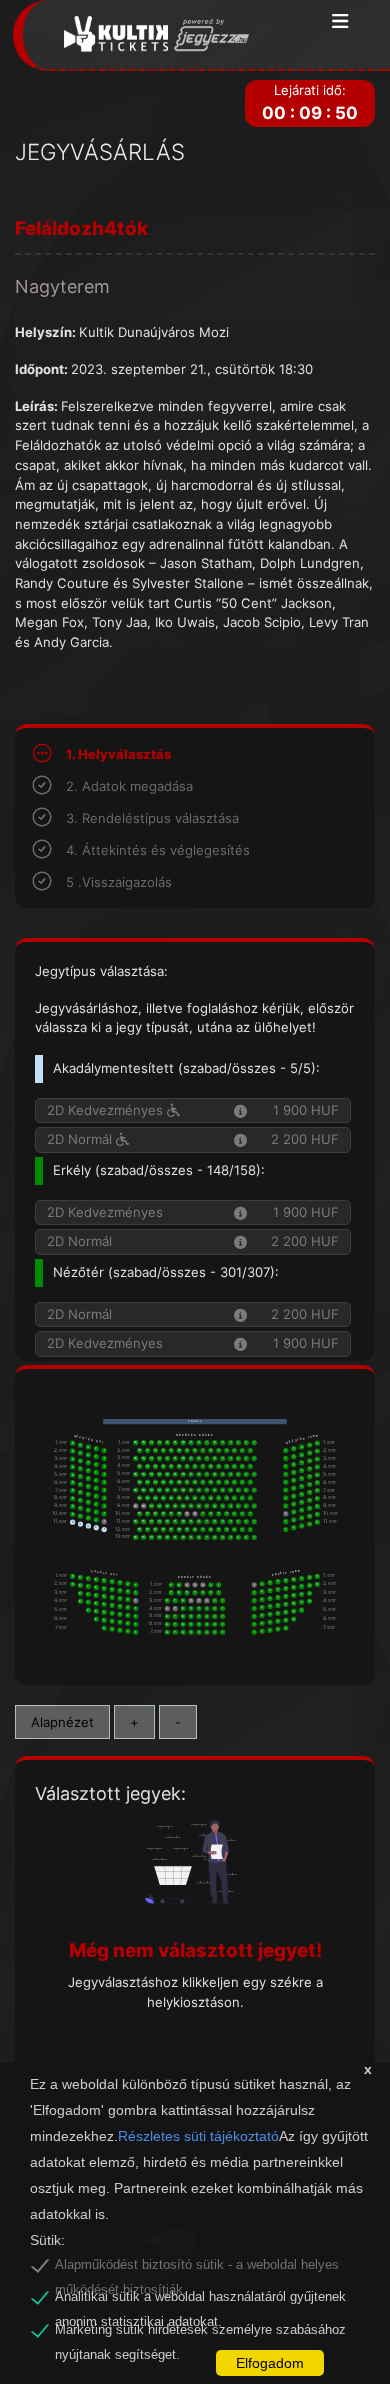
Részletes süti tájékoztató (198, 2136)
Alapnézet (62, 1722)
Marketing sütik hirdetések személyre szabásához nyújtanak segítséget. (200, 2333)
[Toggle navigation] (340, 22)
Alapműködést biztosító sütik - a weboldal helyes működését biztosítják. (197, 2268)
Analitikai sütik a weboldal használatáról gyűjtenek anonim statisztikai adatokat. (200, 2300)
